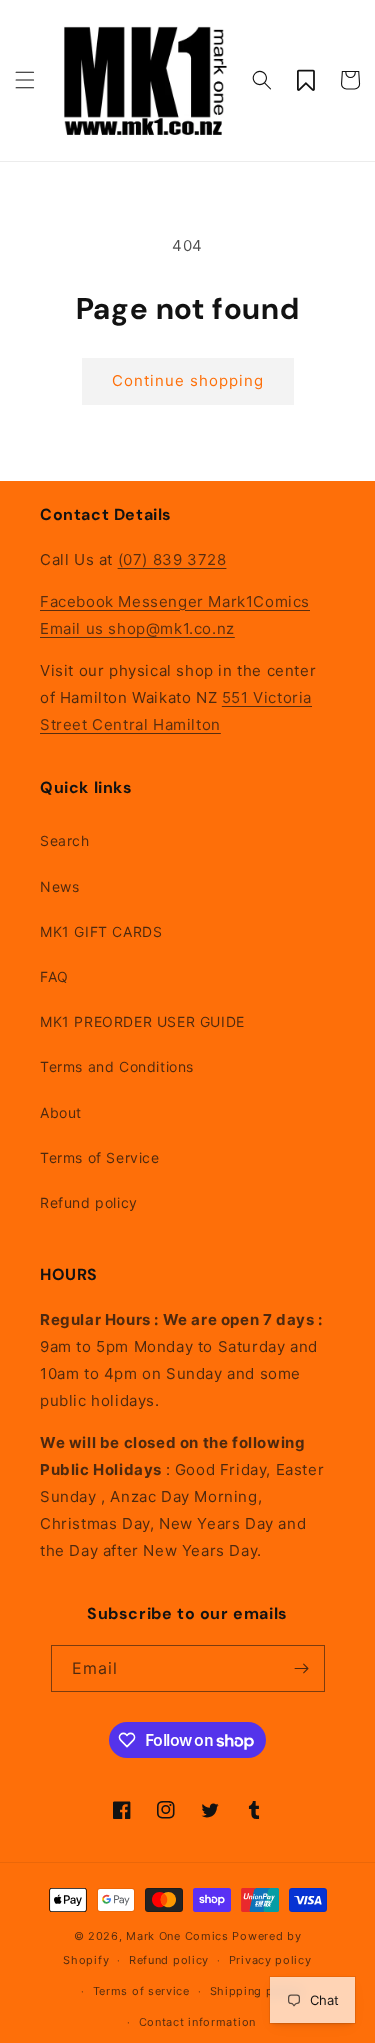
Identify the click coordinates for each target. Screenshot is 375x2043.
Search (65, 840)
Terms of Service (100, 1157)
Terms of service (141, 1991)
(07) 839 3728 (172, 559)
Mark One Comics (177, 1936)
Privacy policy (270, 1960)
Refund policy (89, 1202)
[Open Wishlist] (306, 80)
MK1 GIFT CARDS (101, 931)
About (61, 1112)
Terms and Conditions (117, 1066)
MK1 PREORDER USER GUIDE (142, 1021)
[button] (25, 80)
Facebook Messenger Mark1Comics (175, 601)
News (59, 886)
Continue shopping (188, 380)
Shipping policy (256, 1991)
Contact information (197, 2022)
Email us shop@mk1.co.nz (137, 628)
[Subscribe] (302, 1668)
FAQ (54, 976)
